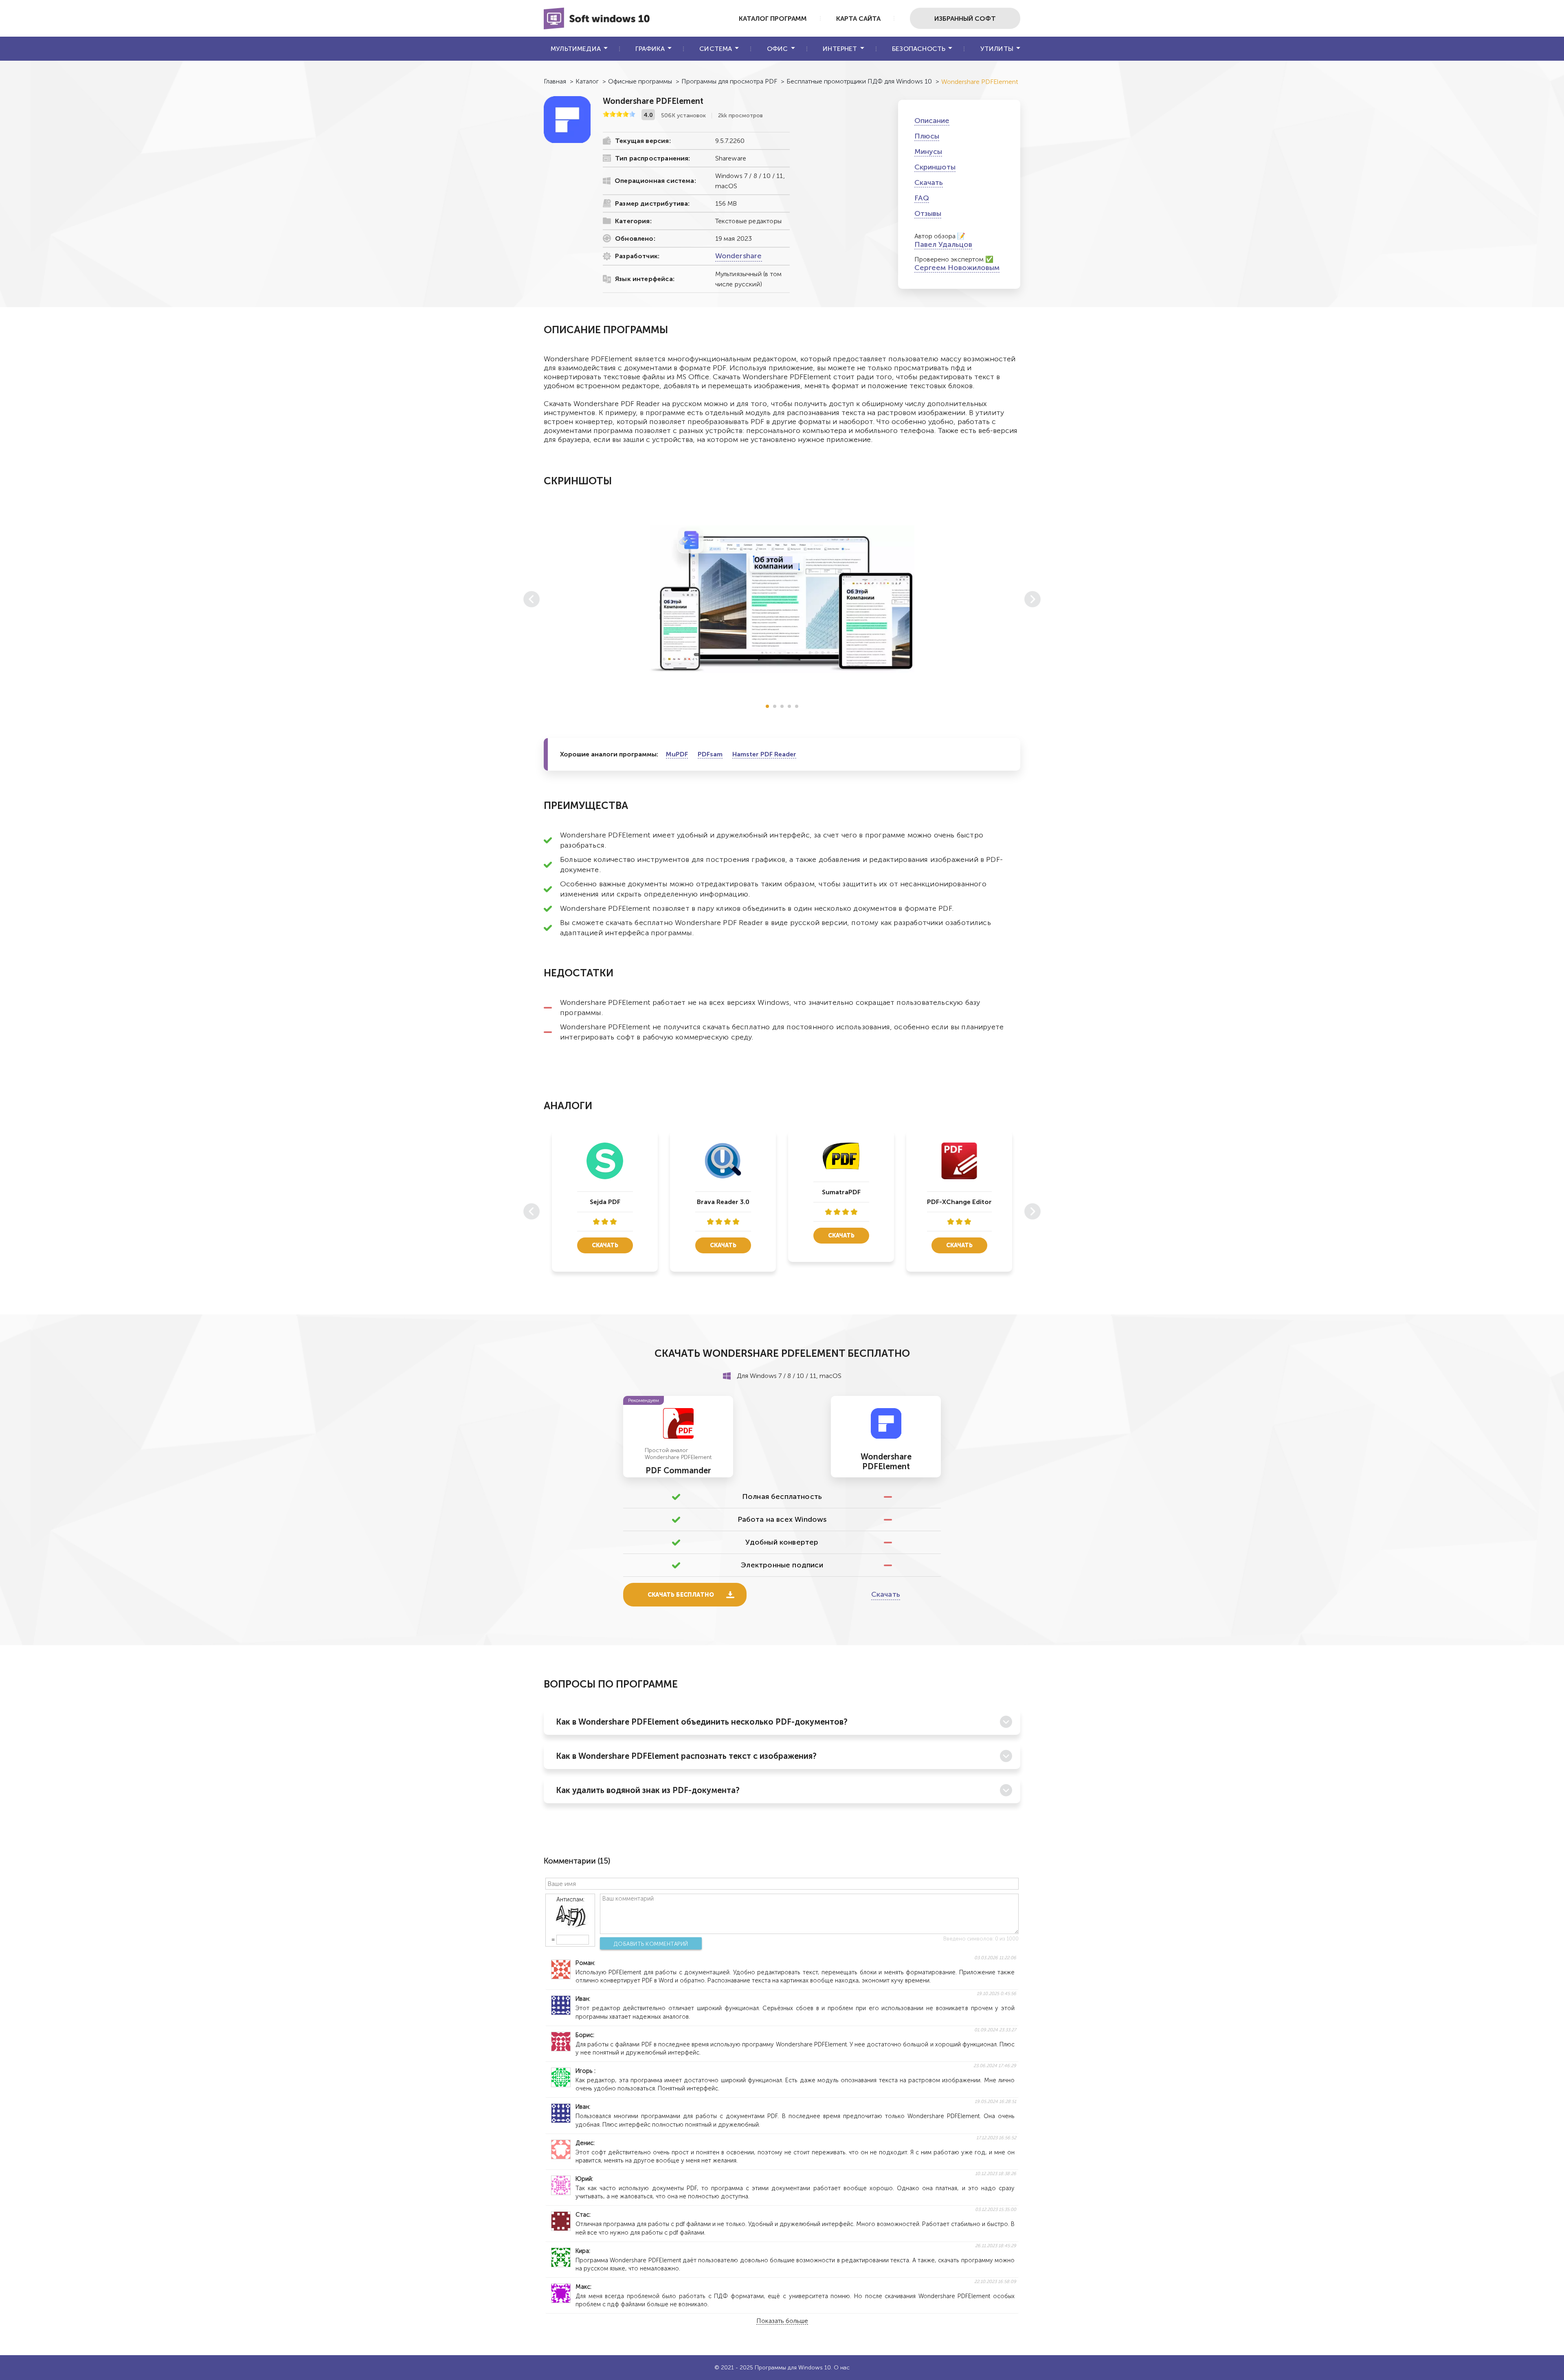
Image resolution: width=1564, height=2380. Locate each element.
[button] (767, 706)
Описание (932, 121)
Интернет (840, 49)
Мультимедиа (576, 49)
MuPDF (677, 754)
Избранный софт (965, 19)
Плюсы (927, 136)
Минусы (928, 152)
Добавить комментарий (651, 1944)
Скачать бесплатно (681, 1595)
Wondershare (739, 256)
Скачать (929, 182)
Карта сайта (858, 19)
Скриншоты (935, 167)
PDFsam (710, 754)
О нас (842, 2368)
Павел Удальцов (943, 244)
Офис (778, 49)
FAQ (922, 198)
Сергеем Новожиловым (957, 268)
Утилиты (997, 49)
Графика (650, 49)
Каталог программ (773, 19)
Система (716, 49)
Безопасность (919, 49)
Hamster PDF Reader (764, 754)
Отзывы (928, 213)
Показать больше (782, 2321)
